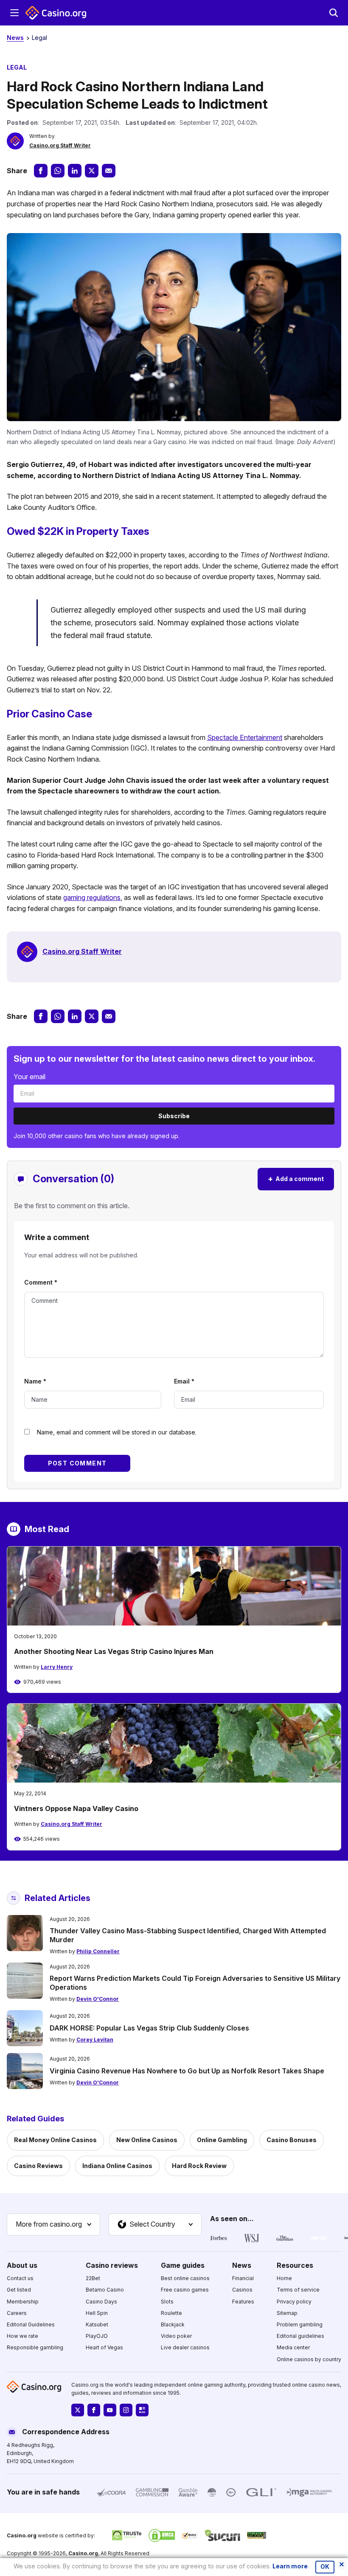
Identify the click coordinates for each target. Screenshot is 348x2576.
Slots (167, 2302)
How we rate (22, 2336)
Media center (293, 2347)
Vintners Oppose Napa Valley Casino (76, 1808)
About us (22, 2265)
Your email (29, 1077)
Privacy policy (294, 2302)
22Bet (93, 2278)
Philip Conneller (98, 1951)
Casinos (242, 2290)
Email (184, 1381)
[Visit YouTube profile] (110, 2410)
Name (35, 1381)
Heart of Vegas (104, 2347)
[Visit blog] (142, 2410)
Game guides (183, 2265)
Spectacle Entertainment (245, 737)
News (15, 38)
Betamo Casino (105, 2290)
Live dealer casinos (185, 2347)
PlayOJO (97, 2336)
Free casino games (185, 2290)
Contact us (20, 2278)
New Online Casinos (147, 2140)
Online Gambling (222, 2140)
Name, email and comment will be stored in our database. (117, 1432)
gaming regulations (92, 897)
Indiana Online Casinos (117, 2166)
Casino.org (83, 2553)
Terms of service (298, 2290)
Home (284, 2278)
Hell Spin (97, 2313)
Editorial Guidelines (31, 2324)
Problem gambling (300, 2324)
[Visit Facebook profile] (94, 2410)
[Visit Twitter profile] (78, 2410)
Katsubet (97, 2324)
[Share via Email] (109, 171)
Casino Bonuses (292, 2140)
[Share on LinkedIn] (75, 171)
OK (325, 2567)
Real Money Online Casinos (55, 2140)
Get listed (19, 2290)
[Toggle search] (334, 13)
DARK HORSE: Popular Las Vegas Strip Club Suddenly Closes (149, 2028)
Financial (243, 2278)
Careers (17, 2313)
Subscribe (174, 1116)
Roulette (171, 2313)
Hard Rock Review (199, 2166)
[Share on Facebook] (41, 171)
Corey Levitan (95, 2040)
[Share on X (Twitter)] (92, 171)
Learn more (290, 2566)
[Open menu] (14, 13)
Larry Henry (57, 1667)
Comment (41, 1282)
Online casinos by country (309, 2359)
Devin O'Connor (98, 1999)
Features (243, 2302)
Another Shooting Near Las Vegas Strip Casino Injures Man (114, 1651)
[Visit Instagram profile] (126, 2410)
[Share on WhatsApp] (58, 171)
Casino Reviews (38, 2166)
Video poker (176, 2336)
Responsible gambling (35, 2347)
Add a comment (296, 1179)
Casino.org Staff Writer (60, 145)
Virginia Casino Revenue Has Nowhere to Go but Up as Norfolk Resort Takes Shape (187, 2071)
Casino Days (101, 2302)
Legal (39, 38)
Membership (23, 2302)
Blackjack (173, 2324)
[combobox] (53, 2224)
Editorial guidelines (300, 2336)
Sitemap (287, 2313)
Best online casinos (185, 2278)
